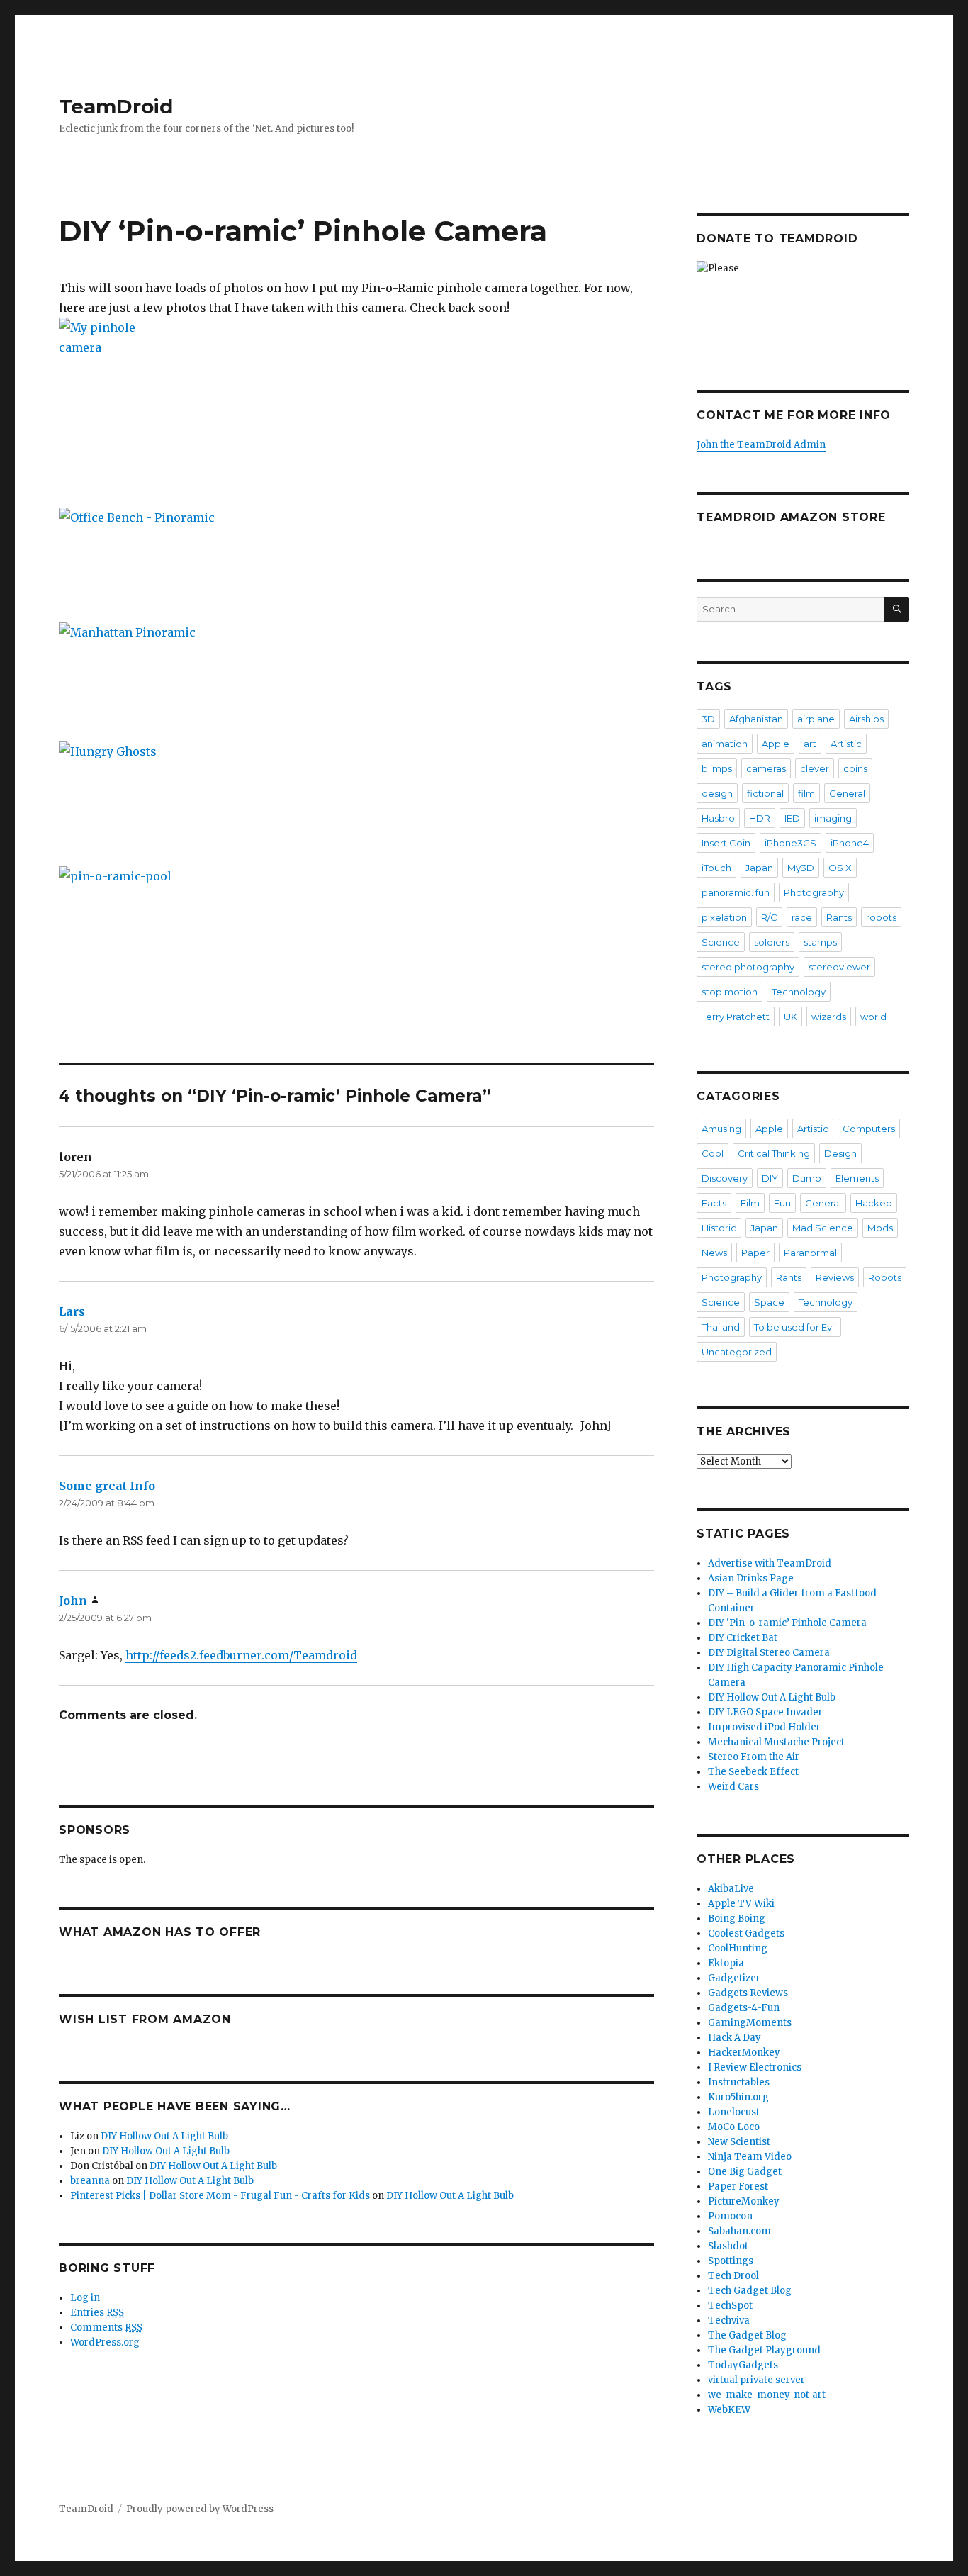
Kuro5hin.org (738, 2097)
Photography (814, 892)
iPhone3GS (790, 843)
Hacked (874, 1203)
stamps (820, 942)
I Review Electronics (755, 2067)
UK (790, 1017)
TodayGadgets (743, 2365)
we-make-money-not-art (767, 2395)
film (806, 793)
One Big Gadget (745, 2172)
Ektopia (726, 1963)
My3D (801, 868)
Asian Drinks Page (751, 1578)
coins (855, 768)
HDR (760, 818)
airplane (816, 719)
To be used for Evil (795, 1327)
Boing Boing (737, 1919)
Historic (719, 1228)
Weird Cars (733, 1787)
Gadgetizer (734, 1978)
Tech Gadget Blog (750, 2291)
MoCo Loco (734, 2127)
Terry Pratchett (736, 1017)
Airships (866, 719)
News (714, 1253)
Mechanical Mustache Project (776, 1742)
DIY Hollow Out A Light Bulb (164, 2136)
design (717, 793)
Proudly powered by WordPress (200, 2509)
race (802, 917)
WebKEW (729, 2410)
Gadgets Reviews (748, 1993)
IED (792, 818)
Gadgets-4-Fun (744, 2008)
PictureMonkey (744, 2201)
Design (840, 1153)
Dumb (807, 1178)
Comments (106, 2328)
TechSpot (730, 2306)
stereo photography (748, 967)
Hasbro (718, 818)
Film (750, 1203)
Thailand (721, 1327)
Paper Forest (738, 2186)
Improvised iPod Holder (764, 1727)
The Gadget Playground (764, 2350)
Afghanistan (756, 719)
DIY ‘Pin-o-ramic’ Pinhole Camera (787, 1623)
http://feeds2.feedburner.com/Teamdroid (241, 1655)
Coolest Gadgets (746, 1933)
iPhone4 (850, 843)
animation (725, 744)
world (873, 1017)
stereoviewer (839, 967)
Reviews (835, 1277)
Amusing (721, 1129)
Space (769, 1302)
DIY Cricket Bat (743, 1638)
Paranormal (810, 1253)
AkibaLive (731, 1889)
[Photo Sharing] (356, 403)
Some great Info (107, 1486)
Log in (85, 2298)
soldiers (772, 942)
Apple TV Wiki (741, 1904)
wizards (829, 1017)
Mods (880, 1228)
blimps (717, 768)
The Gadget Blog (747, 2335)
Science (721, 942)
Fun (782, 1203)
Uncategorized (737, 1352)
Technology (799, 992)
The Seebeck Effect (753, 1772)
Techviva (729, 2320)
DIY (770, 1178)
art (810, 744)
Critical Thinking (774, 1153)
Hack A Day (735, 2038)
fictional (765, 793)
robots (881, 917)
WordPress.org (105, 2342)
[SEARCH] (897, 609)
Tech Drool (733, 2276)
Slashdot (728, 2246)
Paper (755, 1253)
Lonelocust (734, 2112)
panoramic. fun (736, 892)
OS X (840, 868)
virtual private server (756, 2380)
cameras (766, 768)
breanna (90, 2181)
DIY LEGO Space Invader (765, 1712)
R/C (769, 917)
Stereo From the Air (754, 1757)
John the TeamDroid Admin (761, 445)
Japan (759, 868)
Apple (776, 744)
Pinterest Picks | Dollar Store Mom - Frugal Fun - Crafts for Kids (220, 2196)
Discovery (725, 1178)
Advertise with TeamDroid (770, 1563)
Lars (72, 1311)
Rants (839, 917)
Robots (885, 1277)
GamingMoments (750, 2023)
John (73, 1601)
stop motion (730, 992)
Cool (713, 1153)
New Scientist (739, 2142)
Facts (714, 1203)
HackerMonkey (744, 2053)
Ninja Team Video (750, 2157)
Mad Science (823, 1228)
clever (815, 768)
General (847, 793)
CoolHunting (738, 1948)
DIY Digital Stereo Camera (769, 1653)
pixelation (724, 917)
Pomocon (730, 2216)
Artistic (846, 744)
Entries (97, 2313)
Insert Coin (726, 843)
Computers (869, 1129)
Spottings (731, 2261)
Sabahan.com (739, 2231)
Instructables (739, 2082)
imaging (833, 818)
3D (708, 719)
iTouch (716, 868)
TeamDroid (116, 106)
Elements (857, 1178)
